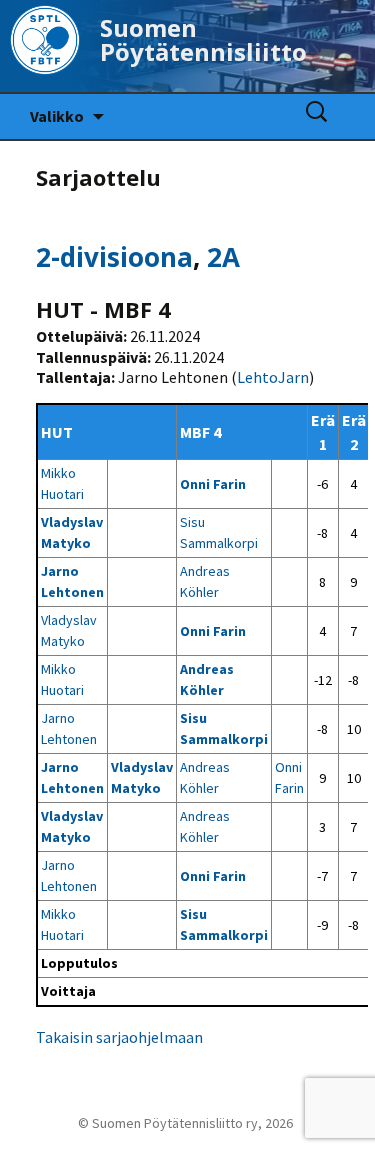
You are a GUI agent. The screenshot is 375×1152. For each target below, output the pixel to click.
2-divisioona (114, 257)
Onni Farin (213, 484)
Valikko (57, 116)
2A (223, 257)
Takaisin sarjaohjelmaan (119, 1037)
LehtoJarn (273, 377)
